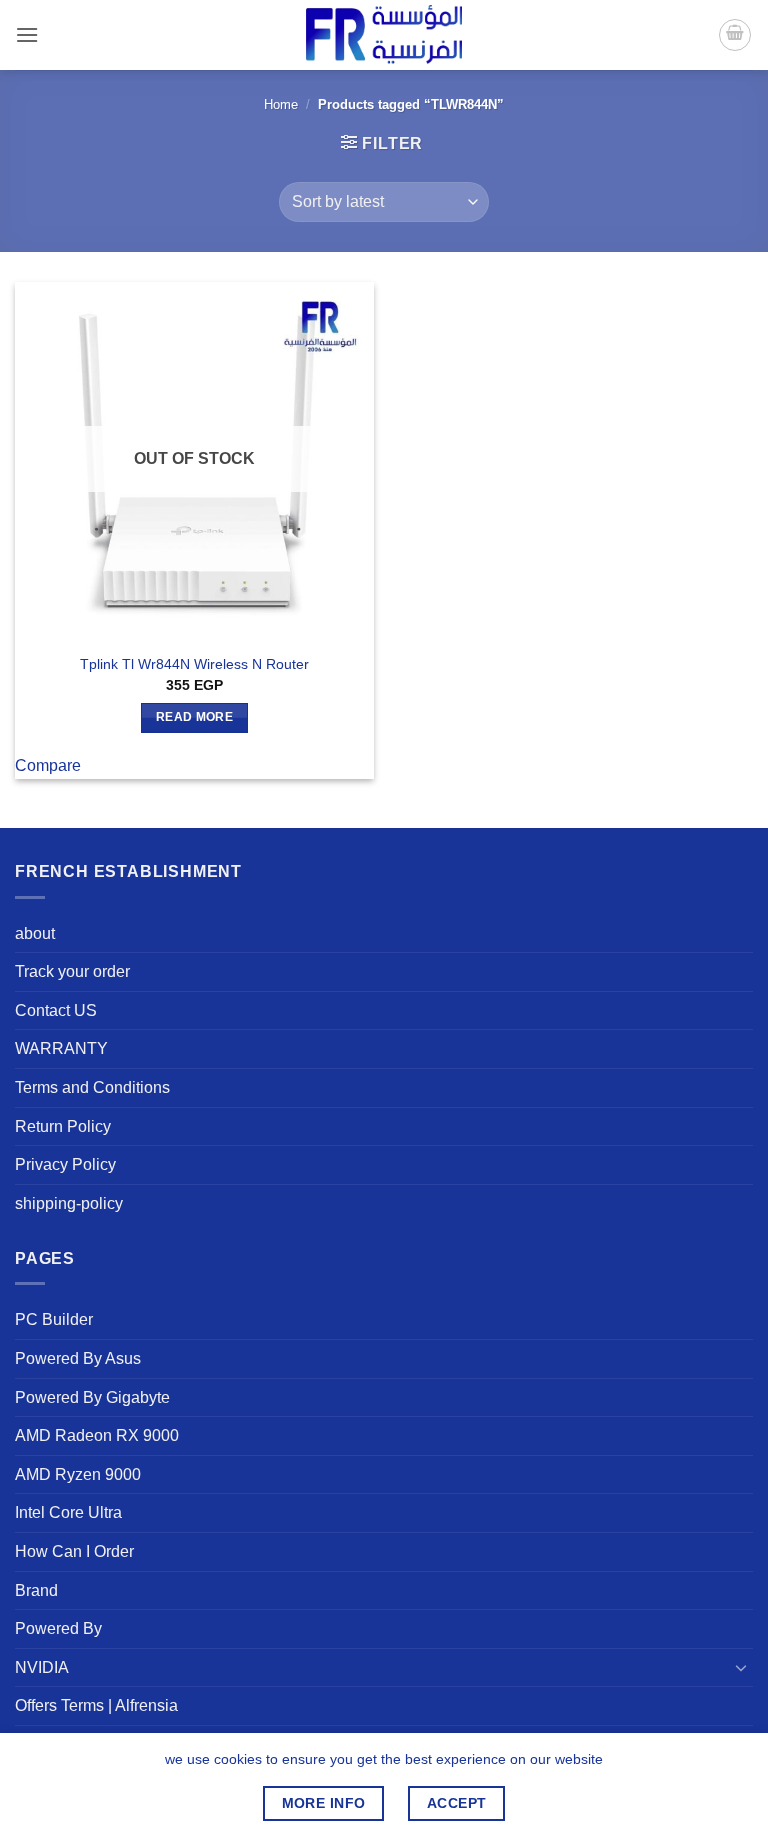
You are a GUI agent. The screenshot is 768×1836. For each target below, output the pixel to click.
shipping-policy (69, 1203)
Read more (194, 717)
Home (281, 104)
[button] (27, 34)
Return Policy (63, 1126)
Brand (36, 1590)
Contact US (56, 1010)
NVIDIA (42, 1667)
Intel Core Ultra (68, 1512)
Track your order (72, 971)
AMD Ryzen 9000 (78, 1474)
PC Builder (54, 1319)
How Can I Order (74, 1551)
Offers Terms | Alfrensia (96, 1705)
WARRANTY (61, 1048)
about (35, 933)
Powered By (58, 1628)
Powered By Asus (78, 1358)
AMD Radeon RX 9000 (97, 1435)
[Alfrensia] (384, 34)
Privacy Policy (65, 1164)
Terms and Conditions (92, 1087)
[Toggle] (741, 1667)
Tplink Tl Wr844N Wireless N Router (194, 664)
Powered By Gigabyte (92, 1397)
